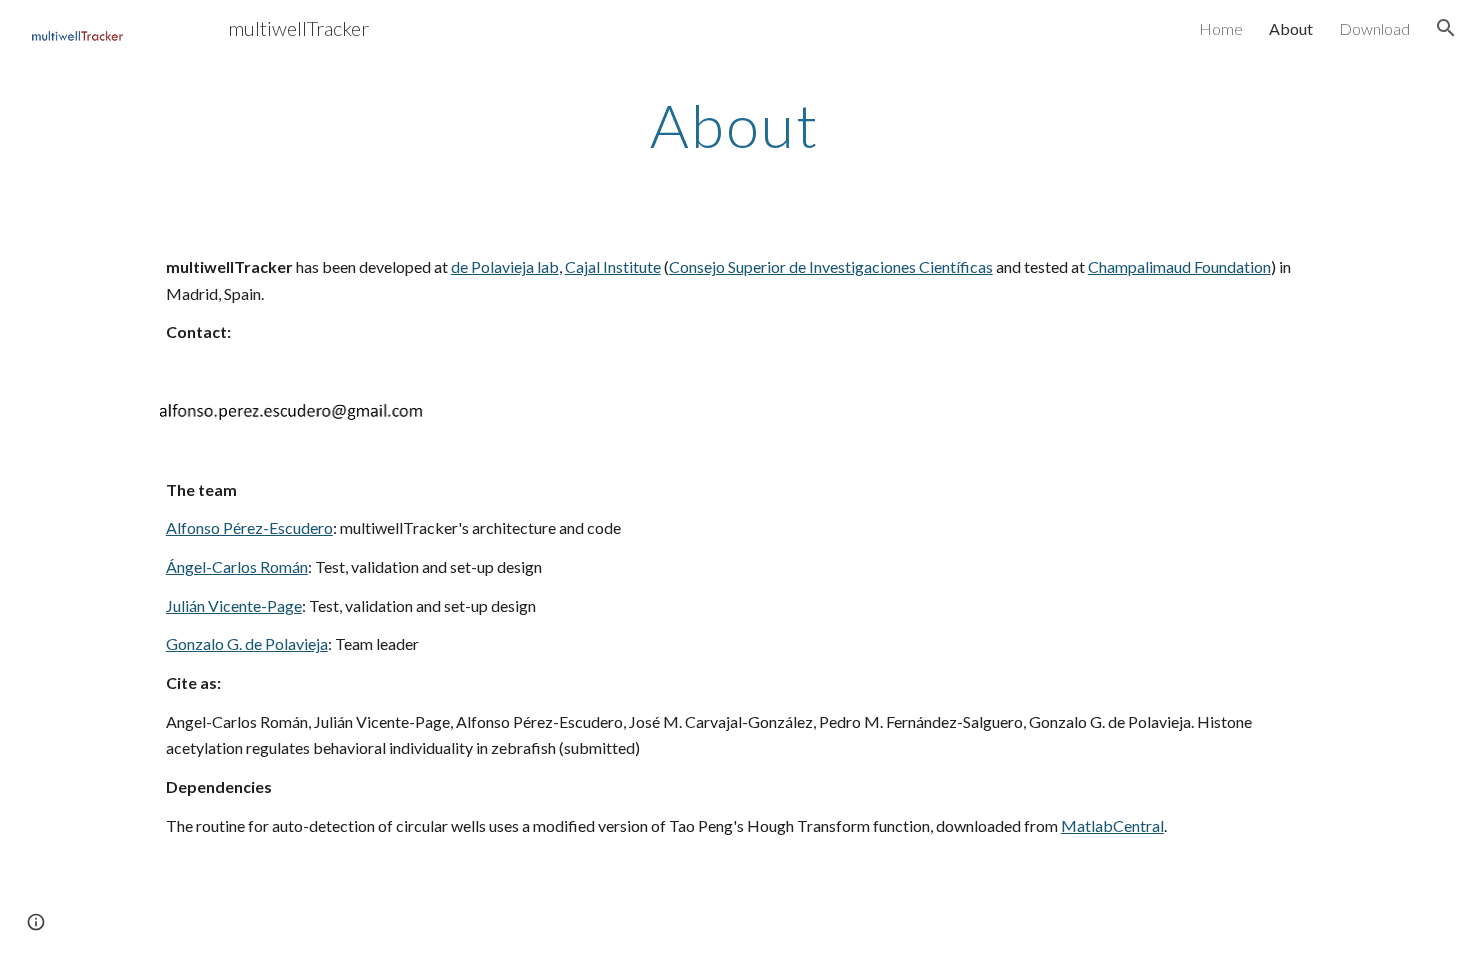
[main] (735, 125)
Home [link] (1221, 28)
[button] (1446, 28)
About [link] (1291, 28)
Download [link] (1374, 28)
